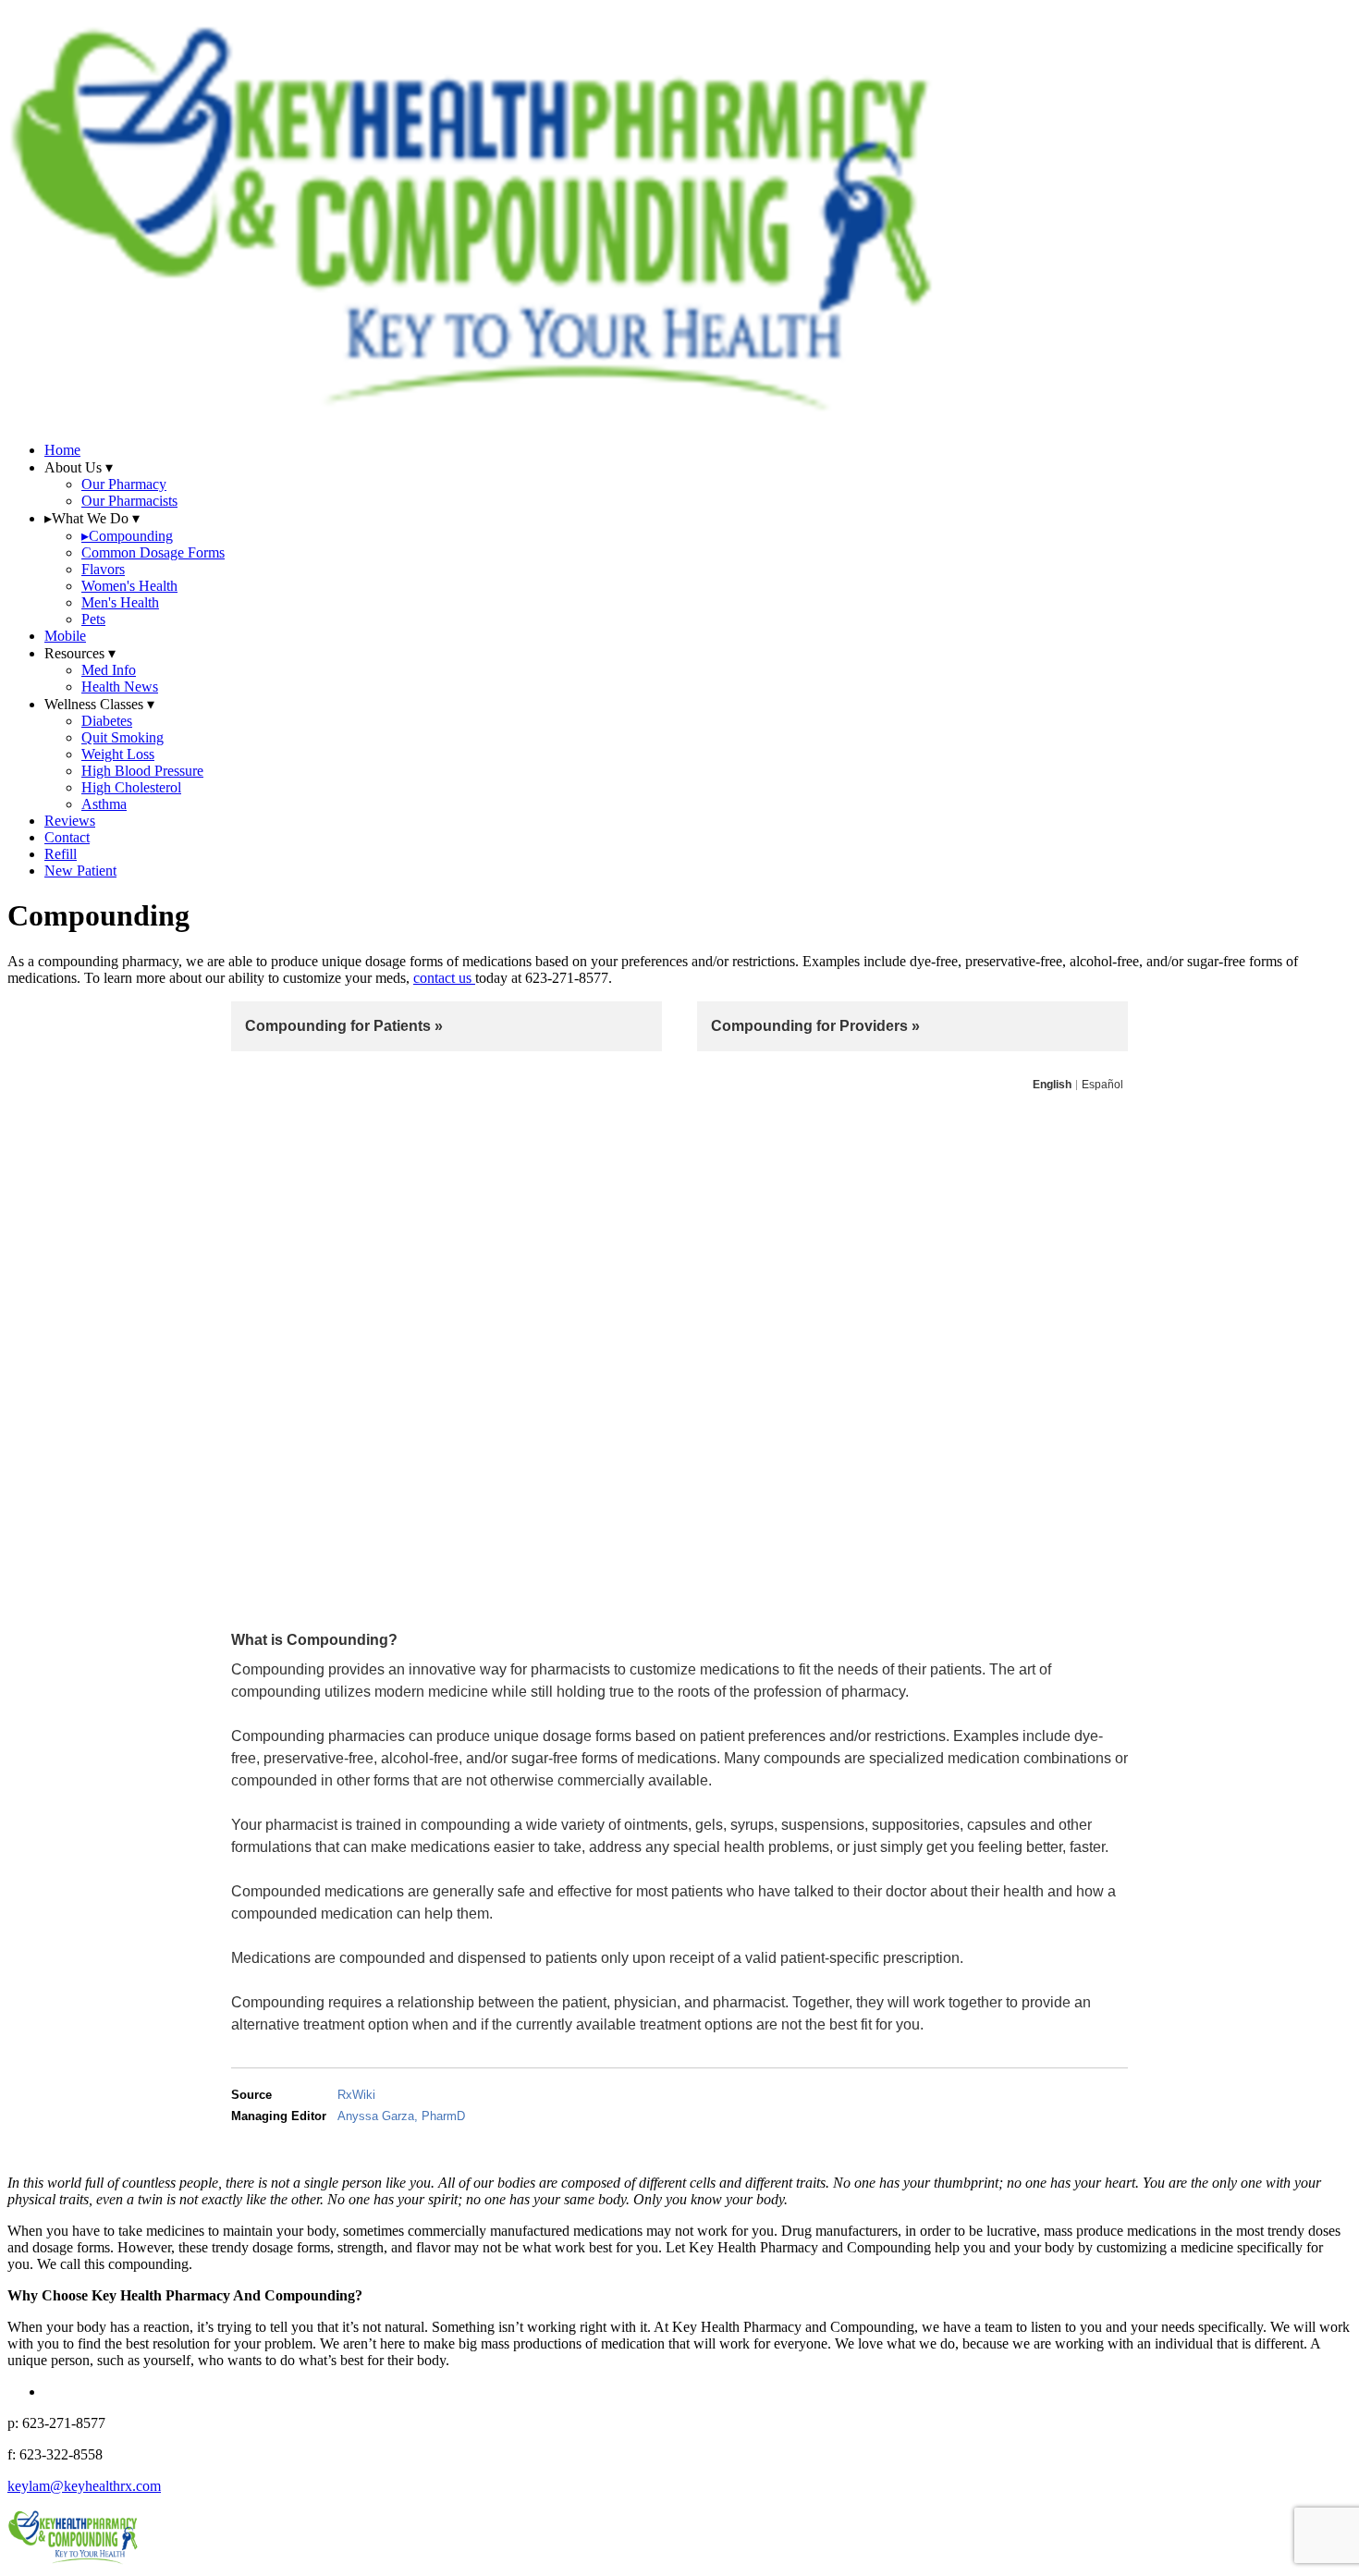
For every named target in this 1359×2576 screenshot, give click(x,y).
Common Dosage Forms (153, 552)
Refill (61, 854)
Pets (93, 619)
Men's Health (120, 602)
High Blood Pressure (142, 771)
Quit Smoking (122, 737)
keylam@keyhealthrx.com (84, 2486)
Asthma (104, 804)
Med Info (109, 670)
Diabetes (107, 721)
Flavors (103, 569)
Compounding (127, 536)
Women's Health (129, 586)
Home (62, 450)
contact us (444, 978)
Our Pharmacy (124, 484)
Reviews (70, 821)
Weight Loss (118, 754)
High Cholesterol (131, 787)
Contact (67, 837)
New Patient (80, 871)
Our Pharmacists (129, 501)
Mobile (65, 636)
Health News (120, 687)
